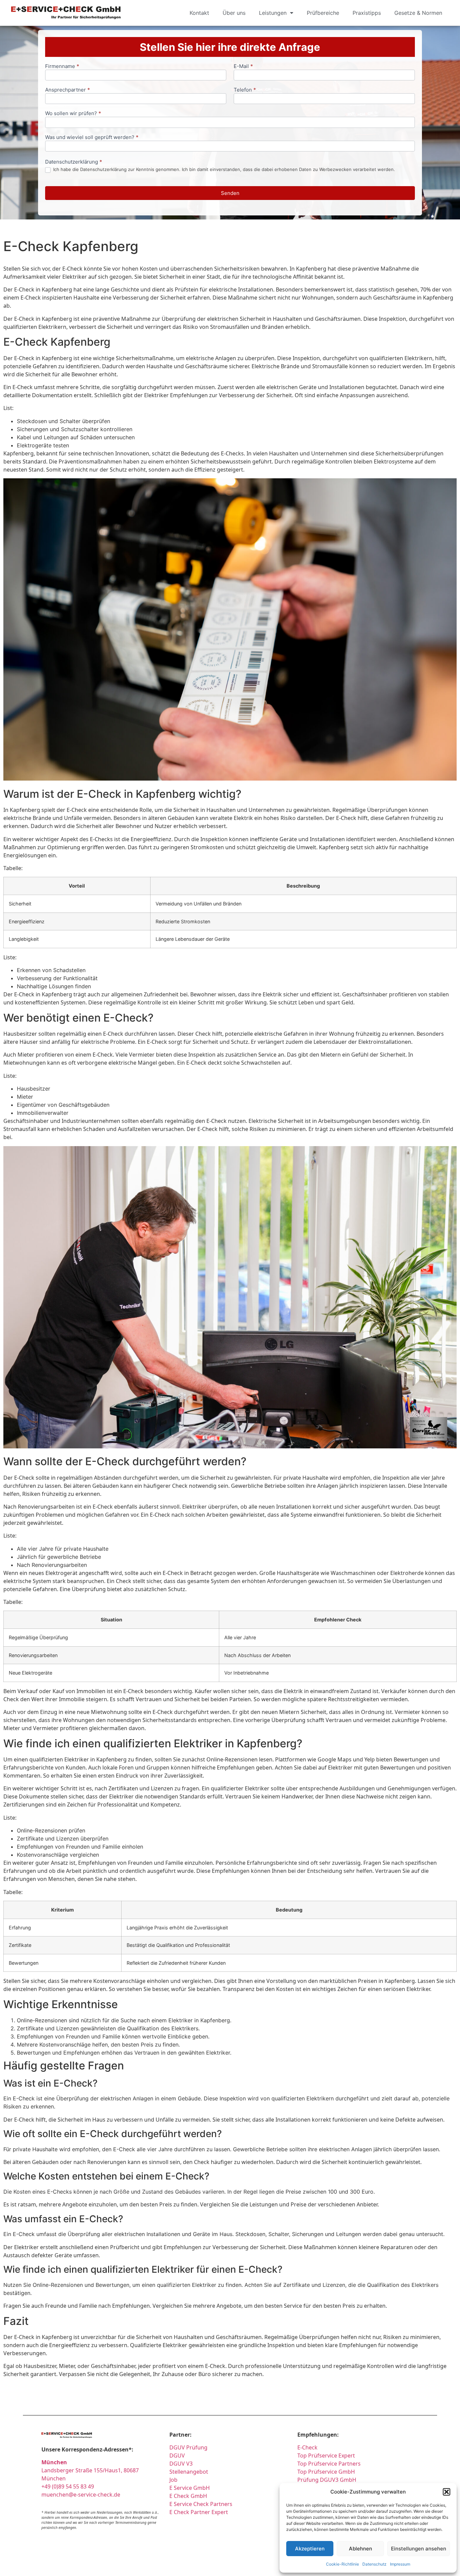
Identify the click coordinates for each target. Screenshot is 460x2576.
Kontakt (199, 13)
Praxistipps (367, 13)
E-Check (307, 2447)
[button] (447, 2492)
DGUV (177, 2455)
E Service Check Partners (201, 2504)
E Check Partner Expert (199, 2512)
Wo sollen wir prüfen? (73, 114)
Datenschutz (374, 2564)
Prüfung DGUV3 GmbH (327, 2480)
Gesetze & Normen (418, 13)
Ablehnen (360, 2549)
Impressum (400, 2564)
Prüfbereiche (323, 13)
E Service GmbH (190, 2488)
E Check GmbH (188, 2496)
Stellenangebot (189, 2472)
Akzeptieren (310, 2549)
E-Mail (243, 66)
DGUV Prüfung (188, 2447)
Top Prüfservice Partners (329, 2464)
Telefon (245, 90)
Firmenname (62, 66)
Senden (230, 193)
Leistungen (273, 13)
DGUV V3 (181, 2464)
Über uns (234, 13)
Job (173, 2480)
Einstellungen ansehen (419, 2549)
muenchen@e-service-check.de (81, 2495)
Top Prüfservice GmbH (326, 2472)
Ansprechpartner (68, 90)
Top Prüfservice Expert (326, 2455)
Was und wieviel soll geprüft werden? (92, 138)
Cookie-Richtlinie (342, 2564)
